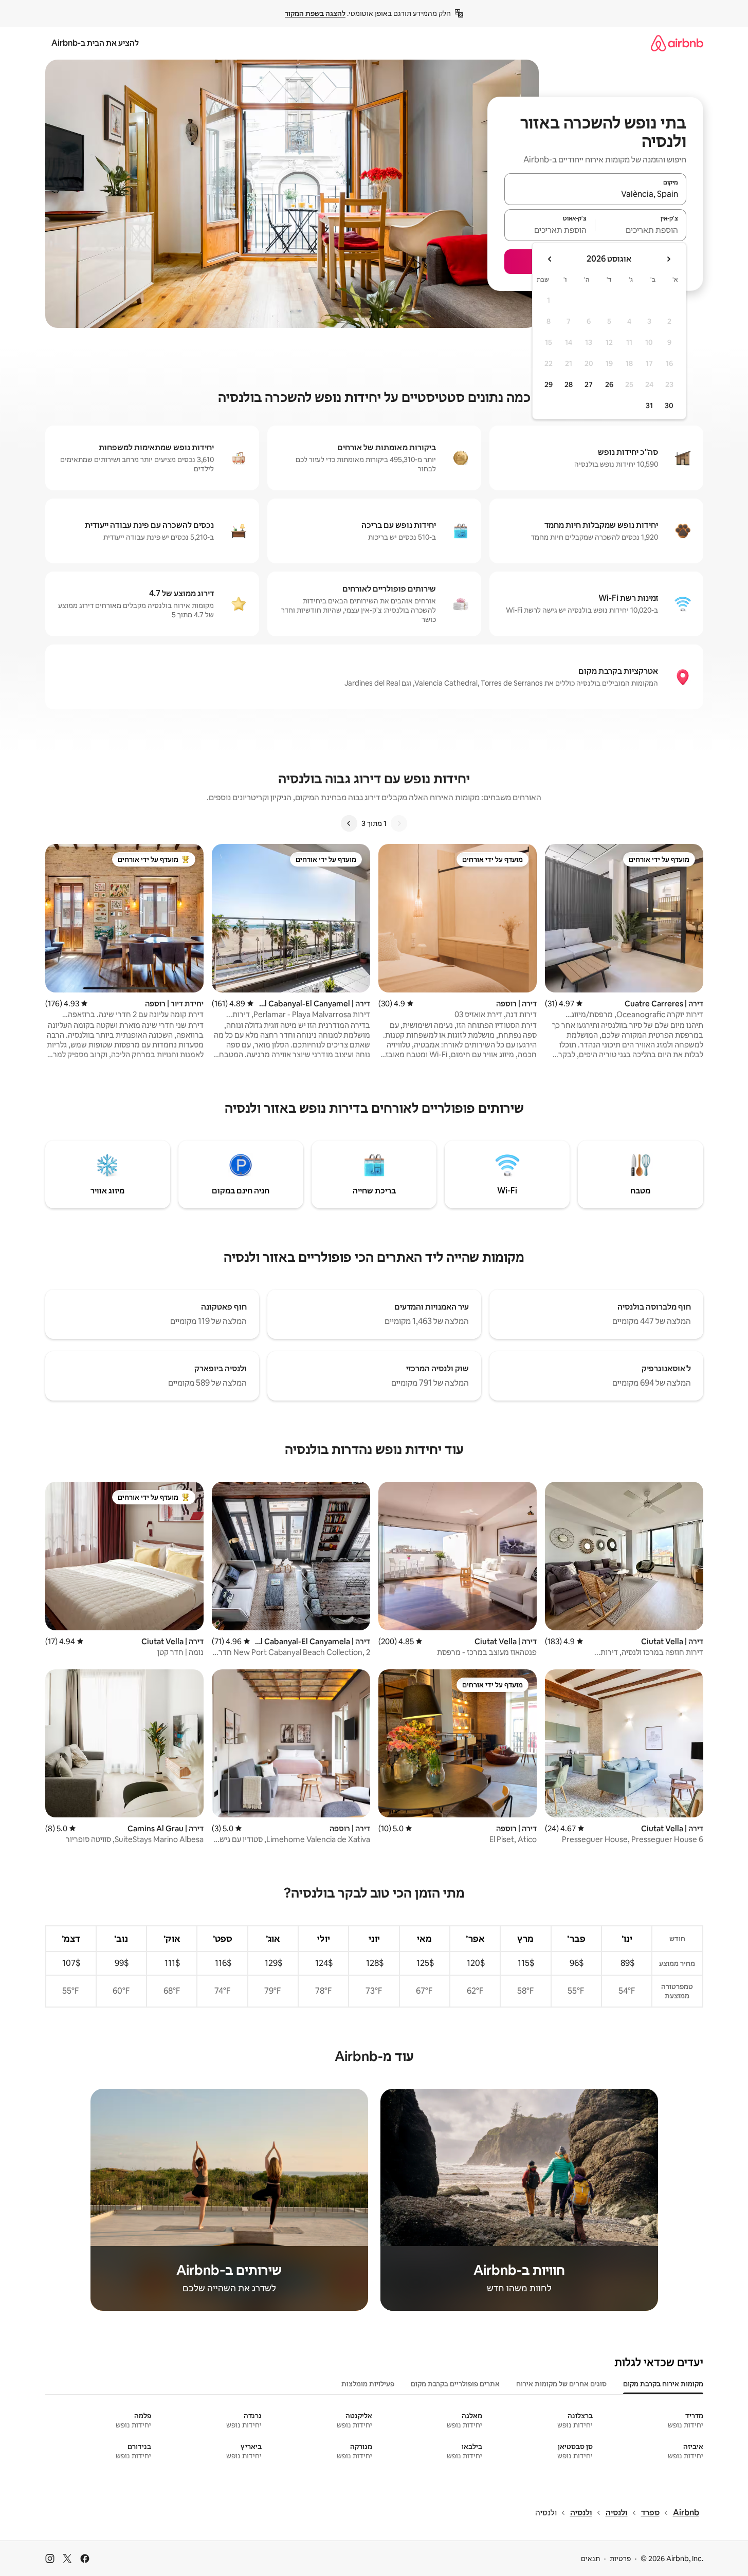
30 (669, 406)
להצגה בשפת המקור (315, 13)
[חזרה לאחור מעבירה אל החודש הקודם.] (668, 259)
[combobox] (595, 194)
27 (589, 384)
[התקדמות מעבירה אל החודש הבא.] (550, 259)
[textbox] (641, 230)
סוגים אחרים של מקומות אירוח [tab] (561, 2384)
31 (649, 406)
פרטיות (620, 2559)
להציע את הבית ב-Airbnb (95, 43)
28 (569, 384)
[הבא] (349, 823)
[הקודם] (399, 823)
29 (549, 384)
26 (609, 384)
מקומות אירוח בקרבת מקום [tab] (663, 2384)
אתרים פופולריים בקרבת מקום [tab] (455, 2384)
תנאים (590, 2559)
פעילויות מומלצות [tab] (368, 2384)
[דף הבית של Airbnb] (677, 43)
